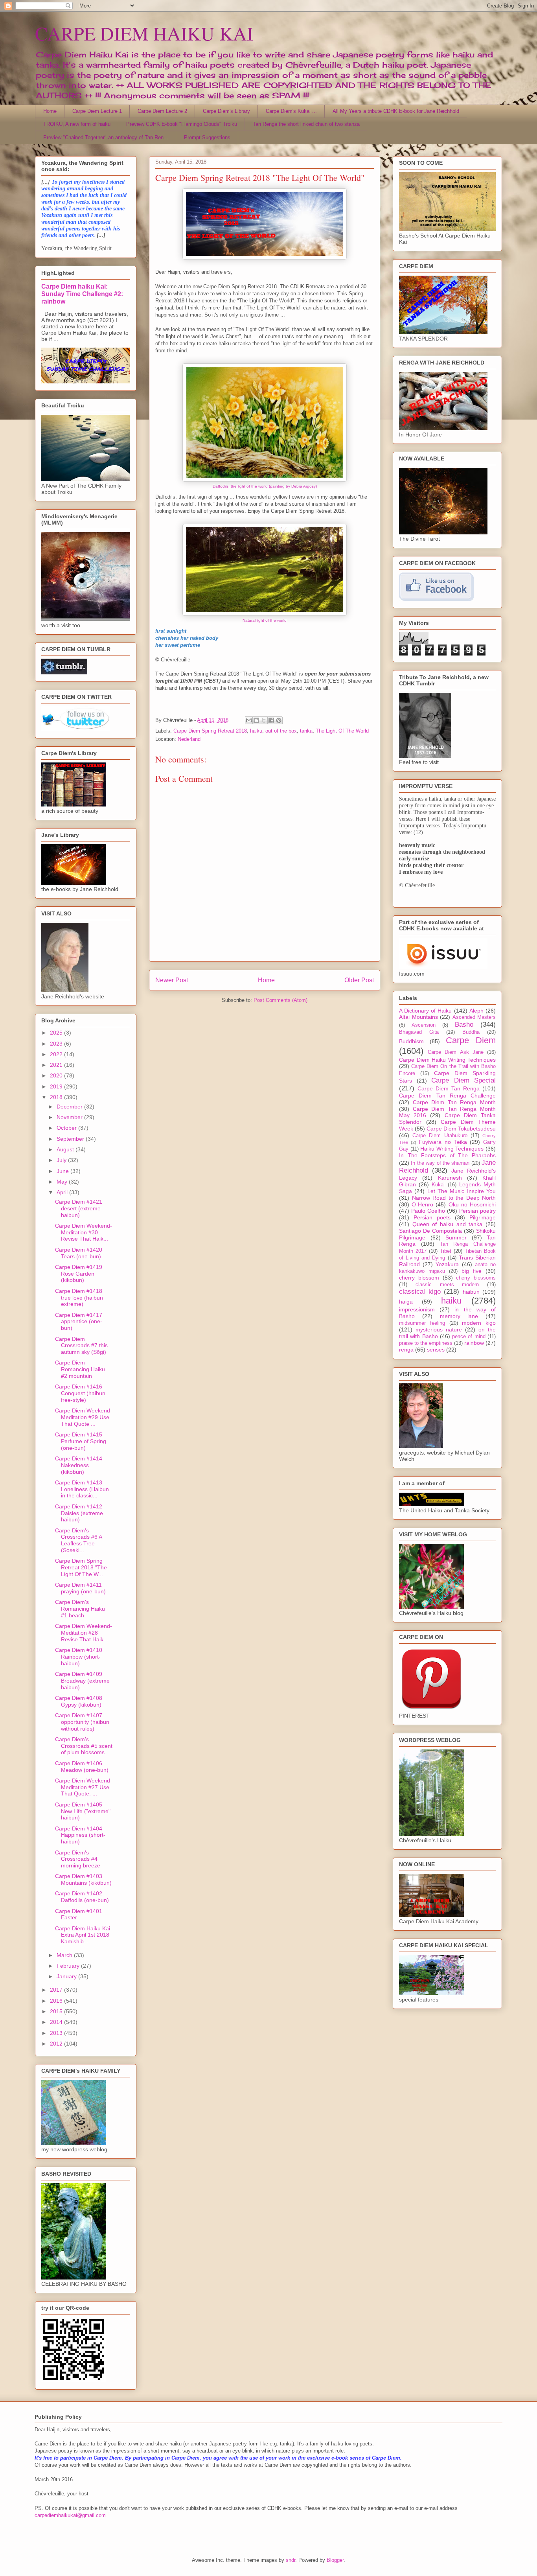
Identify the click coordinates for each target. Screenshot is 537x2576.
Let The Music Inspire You (462, 1191)
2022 (57, 1054)
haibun (471, 1292)
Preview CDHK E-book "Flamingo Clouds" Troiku (182, 124)
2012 (57, 2044)
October (67, 1128)
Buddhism (411, 1041)
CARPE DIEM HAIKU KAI (144, 33)
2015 (57, 2011)
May (63, 1182)
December (70, 1107)
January (67, 1976)
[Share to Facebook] (271, 720)
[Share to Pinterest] (279, 720)
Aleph (476, 1011)
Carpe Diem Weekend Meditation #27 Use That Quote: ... (83, 1787)
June (63, 1171)
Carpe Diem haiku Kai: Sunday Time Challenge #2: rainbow (82, 294)
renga (406, 1350)
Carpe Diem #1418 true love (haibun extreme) (79, 1298)
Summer (456, 1237)
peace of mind (469, 1337)
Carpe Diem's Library (226, 111)
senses (436, 1350)
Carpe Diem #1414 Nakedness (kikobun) (79, 1465)
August (66, 1149)
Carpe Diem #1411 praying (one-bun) (80, 1588)
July (62, 1160)
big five (472, 1271)
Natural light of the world (265, 620)
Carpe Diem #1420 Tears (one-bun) (79, 1253)
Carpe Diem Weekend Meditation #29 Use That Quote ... (83, 1417)
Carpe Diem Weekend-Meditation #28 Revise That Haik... (84, 1633)
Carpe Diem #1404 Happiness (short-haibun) (80, 1835)
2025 (57, 1033)
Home (50, 111)
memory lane (459, 1316)
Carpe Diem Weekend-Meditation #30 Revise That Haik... (84, 1232)
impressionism (417, 1309)
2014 (57, 2022)
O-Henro (422, 1204)
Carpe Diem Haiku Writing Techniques (447, 1060)
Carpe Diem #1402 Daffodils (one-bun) (82, 1897)
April (63, 1192)
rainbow (474, 1343)
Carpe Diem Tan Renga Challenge (447, 1096)
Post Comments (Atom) (280, 1000)
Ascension (424, 1025)
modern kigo (479, 1323)
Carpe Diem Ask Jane (456, 1052)
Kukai (438, 1185)
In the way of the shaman (440, 1163)
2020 (57, 1075)
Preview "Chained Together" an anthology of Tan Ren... (106, 137)
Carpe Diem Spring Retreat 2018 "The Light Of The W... (81, 1567)
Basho (464, 1025)
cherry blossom (419, 1278)
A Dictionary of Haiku (426, 1011)
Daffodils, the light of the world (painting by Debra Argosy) (265, 486)
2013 (57, 2033)
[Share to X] (264, 720)
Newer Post (172, 980)
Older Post (359, 980)
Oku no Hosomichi (472, 1204)
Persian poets (432, 1217)
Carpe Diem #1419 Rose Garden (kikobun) (79, 1274)
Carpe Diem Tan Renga (449, 1088)
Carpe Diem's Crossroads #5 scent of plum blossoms (84, 1746)
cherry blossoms (476, 1278)
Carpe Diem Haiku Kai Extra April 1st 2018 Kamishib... (83, 1935)
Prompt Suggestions (207, 137)
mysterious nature (439, 1329)
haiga (406, 1302)
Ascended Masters (474, 1017)
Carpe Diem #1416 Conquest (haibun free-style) (80, 1393)
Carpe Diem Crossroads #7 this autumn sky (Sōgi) (81, 1346)
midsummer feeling (422, 1323)
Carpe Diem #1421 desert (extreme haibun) (79, 1208)
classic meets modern (447, 1285)
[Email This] (249, 720)
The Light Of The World (342, 731)
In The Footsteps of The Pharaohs (447, 1155)
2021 (57, 1065)
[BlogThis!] (256, 720)
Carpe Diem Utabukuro (440, 1136)
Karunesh (450, 1178)
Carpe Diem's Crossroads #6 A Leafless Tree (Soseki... (78, 1540)
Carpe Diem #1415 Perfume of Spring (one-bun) (81, 1441)
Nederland (189, 739)
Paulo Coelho (428, 1211)
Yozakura (447, 1264)
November (70, 1117)
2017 (57, 1990)
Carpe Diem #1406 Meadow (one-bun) (82, 1767)
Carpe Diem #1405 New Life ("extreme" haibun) (83, 1811)
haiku (256, 731)
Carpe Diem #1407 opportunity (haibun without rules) (82, 1722)
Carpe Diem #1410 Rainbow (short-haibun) (79, 1657)
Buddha (471, 1032)
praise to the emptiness (426, 1343)
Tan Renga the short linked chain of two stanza (306, 124)
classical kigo (420, 1292)
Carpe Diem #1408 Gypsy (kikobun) (79, 1701)
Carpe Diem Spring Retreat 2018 (210, 731)
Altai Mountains (418, 1017)
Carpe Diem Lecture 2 (162, 111)
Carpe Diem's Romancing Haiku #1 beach (80, 1609)
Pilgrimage (483, 1217)
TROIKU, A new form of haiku (77, 124)
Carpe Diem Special (463, 1080)
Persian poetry (477, 1211)
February (69, 1966)
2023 (57, 1044)
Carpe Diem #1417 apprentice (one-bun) (79, 1322)
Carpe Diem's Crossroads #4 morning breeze (78, 1859)
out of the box (281, 731)
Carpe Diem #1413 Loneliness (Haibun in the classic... (82, 1489)
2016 (57, 2001)
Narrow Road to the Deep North (454, 1198)
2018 (57, 1097)
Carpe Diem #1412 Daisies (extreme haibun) (79, 1513)
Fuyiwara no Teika (443, 1142)
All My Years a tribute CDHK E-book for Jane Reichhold (396, 111)
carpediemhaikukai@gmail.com (70, 2515)
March (65, 1955)
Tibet (446, 1251)
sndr (291, 2560)
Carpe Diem (471, 1040)
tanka (306, 731)
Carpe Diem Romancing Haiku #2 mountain (80, 1369)
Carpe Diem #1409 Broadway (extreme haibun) (82, 1681)
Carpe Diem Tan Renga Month (454, 1102)
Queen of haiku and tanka (448, 1224)
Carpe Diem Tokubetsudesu (461, 1129)
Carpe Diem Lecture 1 (97, 111)
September (71, 1139)
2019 (57, 1086)
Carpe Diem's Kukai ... (291, 111)
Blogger (335, 2560)
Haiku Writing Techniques (452, 1149)
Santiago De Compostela (430, 1231)
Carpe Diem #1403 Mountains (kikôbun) (83, 1879)
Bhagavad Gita (419, 1032)
